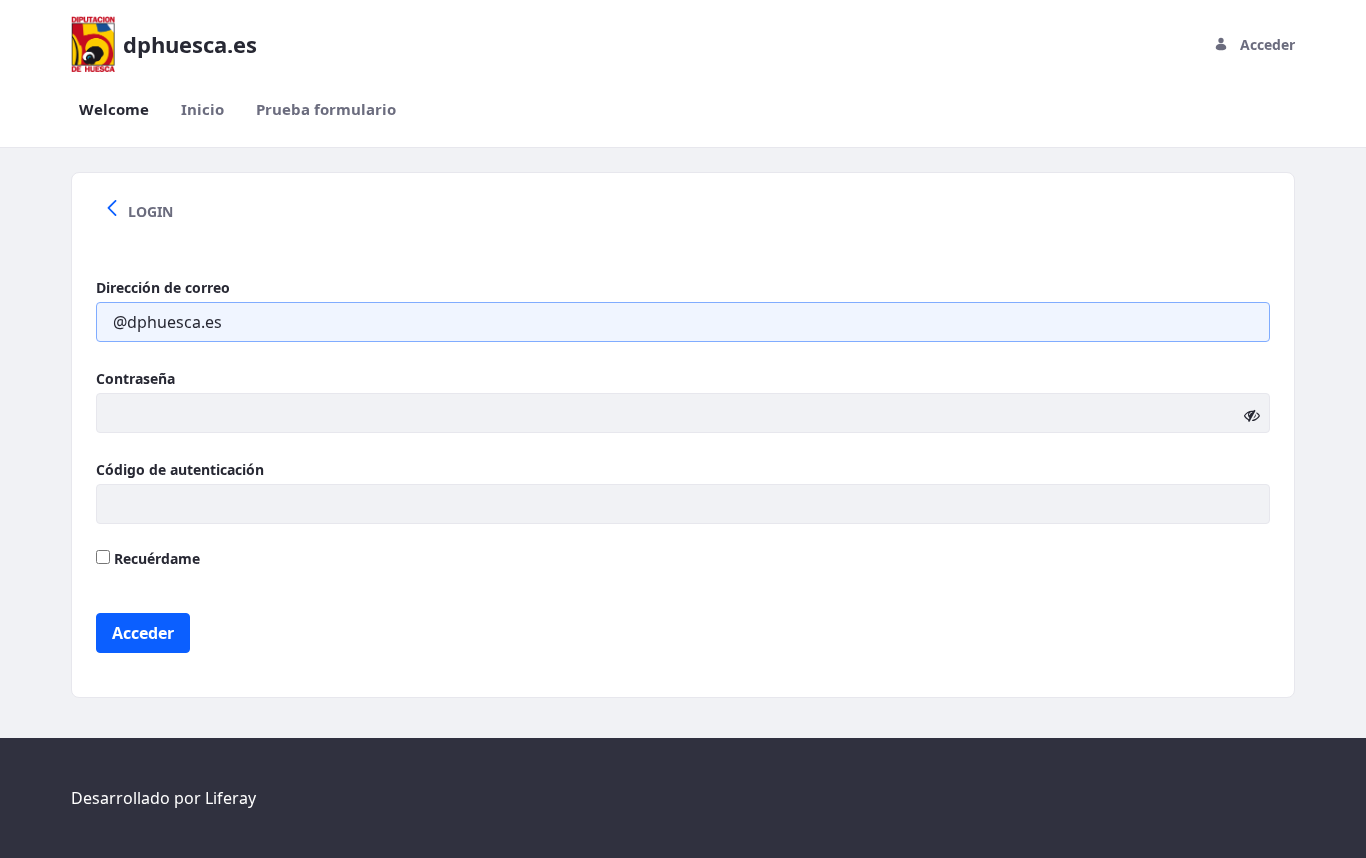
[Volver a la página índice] (112, 211)
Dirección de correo (163, 287)
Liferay (230, 798)
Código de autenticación (180, 469)
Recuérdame (155, 558)
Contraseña (135, 378)
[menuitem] (114, 109)
